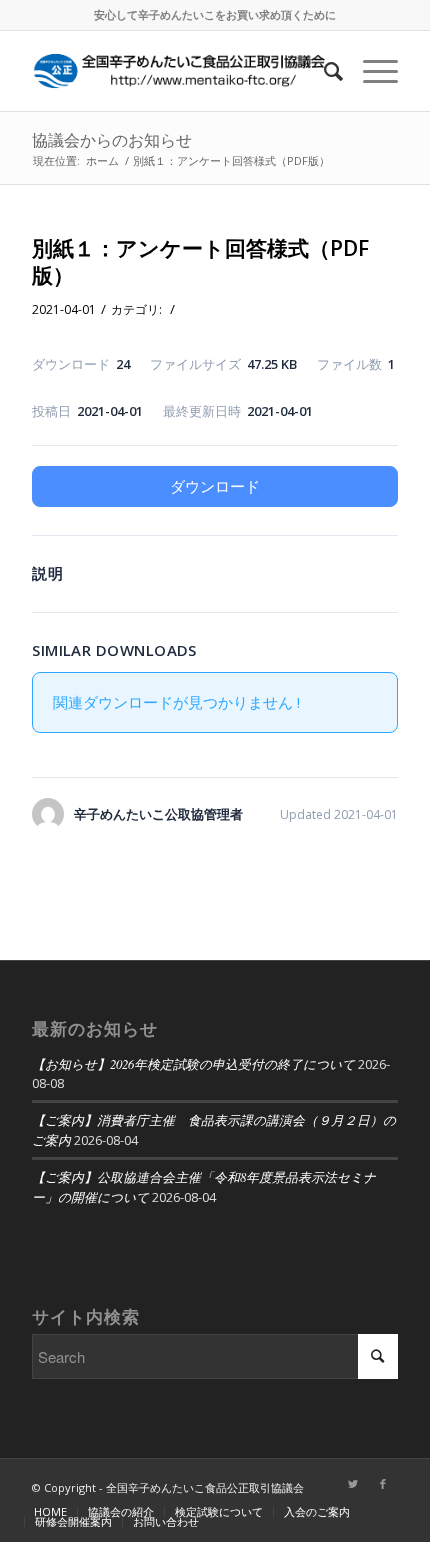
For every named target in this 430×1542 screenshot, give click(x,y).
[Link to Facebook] (383, 1484)
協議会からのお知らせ (112, 140)
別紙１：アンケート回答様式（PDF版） (200, 261)
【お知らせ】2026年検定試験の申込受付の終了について (193, 1063)
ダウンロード (215, 486)
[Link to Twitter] (353, 1484)
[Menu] (370, 71)
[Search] (323, 71)
